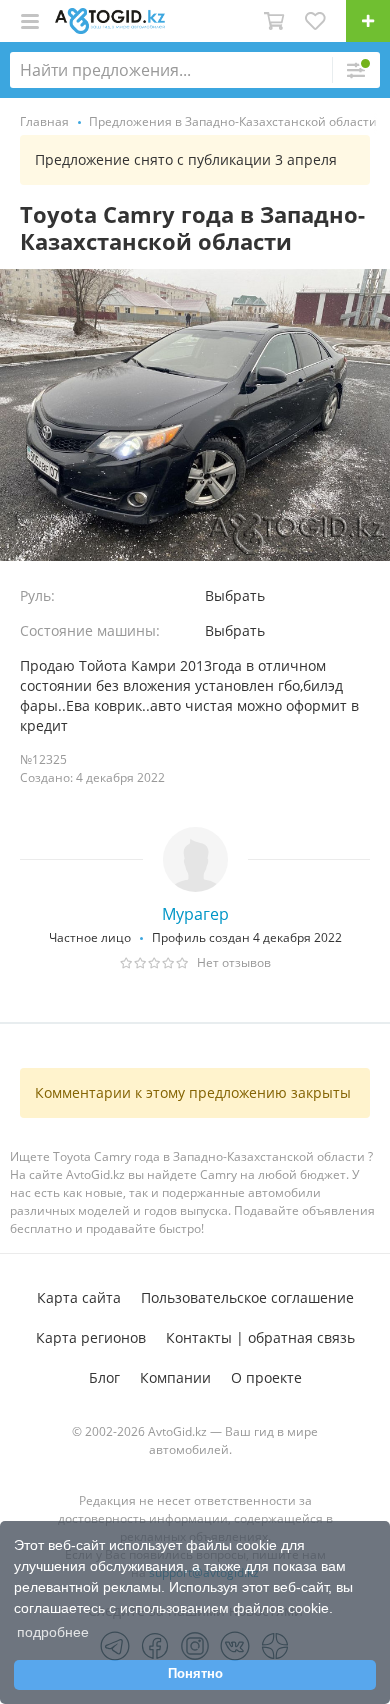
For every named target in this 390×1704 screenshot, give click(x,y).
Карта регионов (91, 1337)
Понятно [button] (195, 1674)
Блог (104, 1377)
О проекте (266, 1377)
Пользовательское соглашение (247, 1297)
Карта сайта (79, 1297)
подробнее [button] (53, 1632)
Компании (175, 1377)
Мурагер (195, 914)
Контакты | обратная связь (260, 1337)
